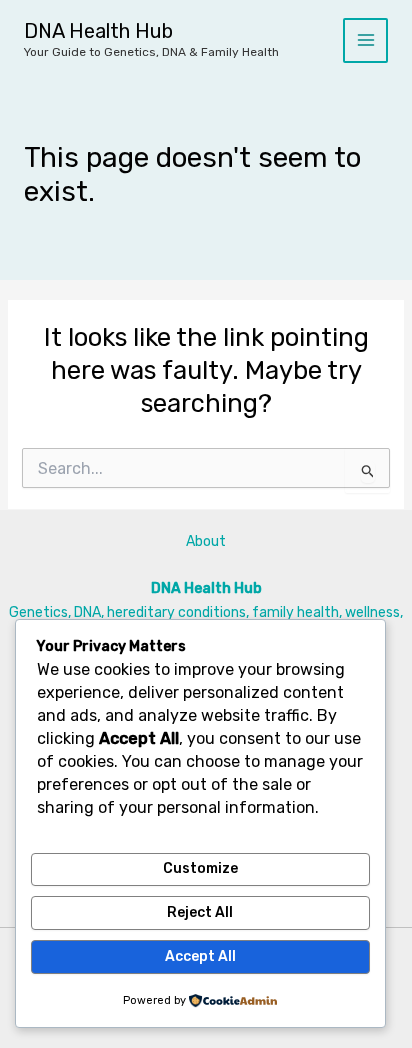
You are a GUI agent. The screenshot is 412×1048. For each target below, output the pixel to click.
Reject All (200, 912)
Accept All (200, 956)
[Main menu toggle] (365, 40)
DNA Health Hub (98, 31)
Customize (200, 868)
